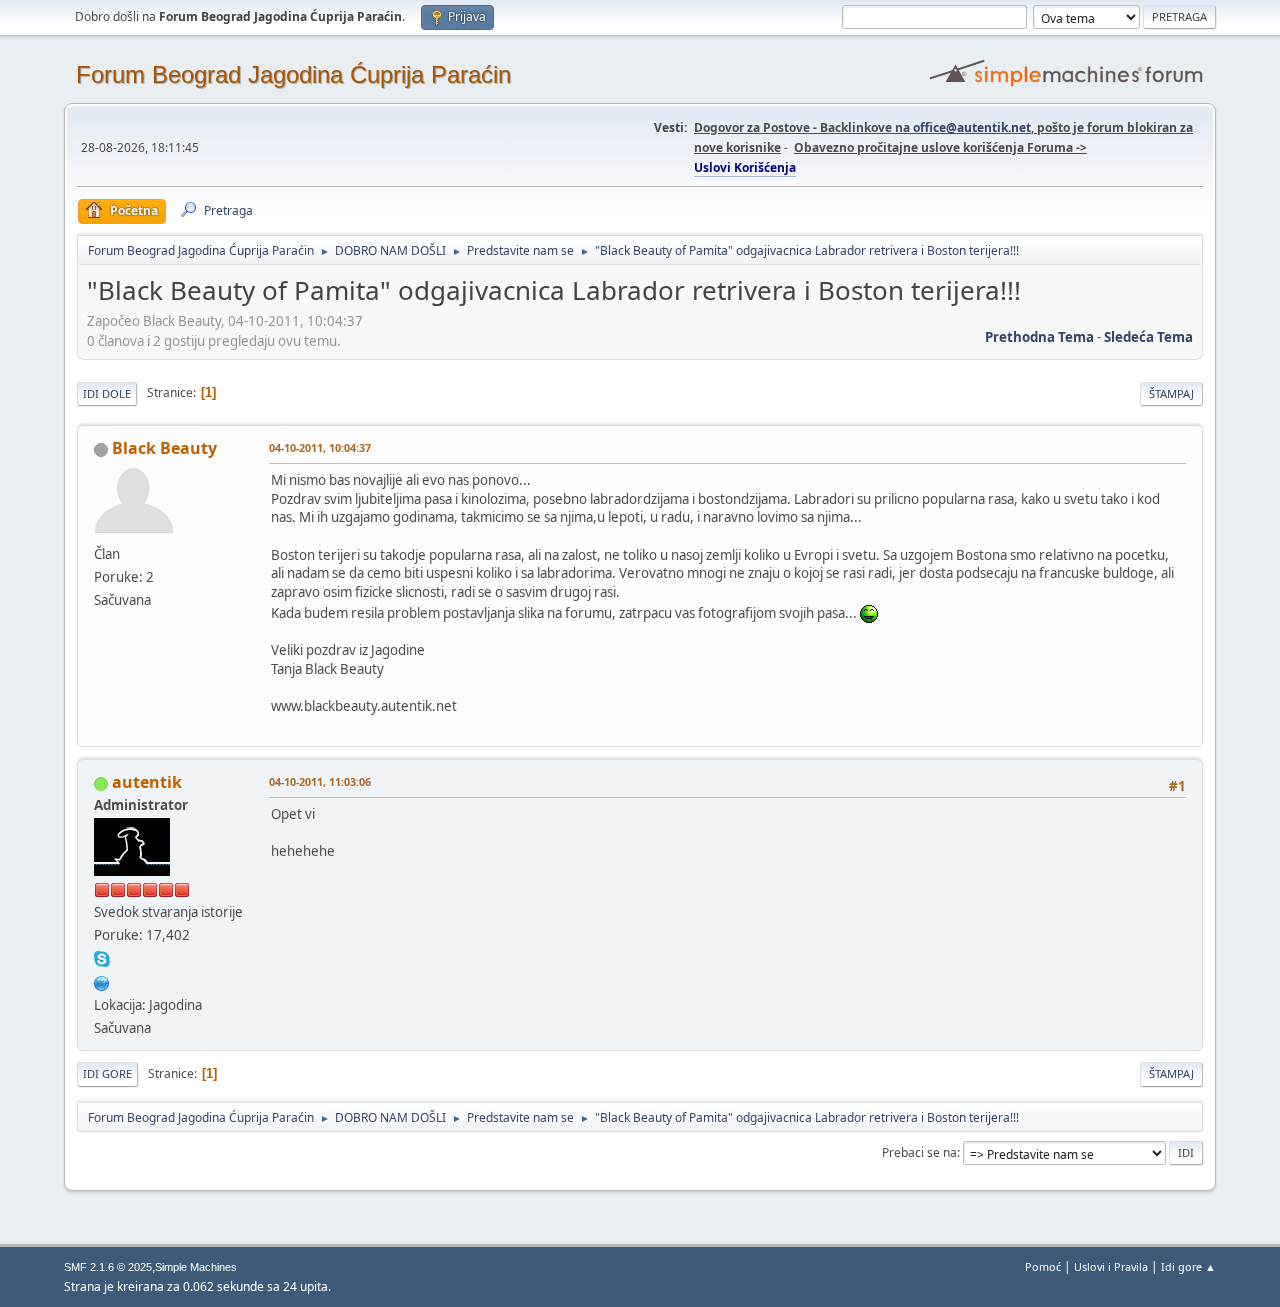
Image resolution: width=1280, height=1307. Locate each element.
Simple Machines (196, 1267)
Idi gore (107, 1073)
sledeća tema (1148, 337)
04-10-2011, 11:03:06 (320, 781)
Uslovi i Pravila (1111, 1266)
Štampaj (1171, 393)
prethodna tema (1039, 337)
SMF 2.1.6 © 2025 (108, 1267)
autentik (147, 782)
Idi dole (107, 393)
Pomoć (1043, 1266)
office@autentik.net (972, 127)
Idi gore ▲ (1188, 1266)
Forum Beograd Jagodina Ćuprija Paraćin (293, 74)
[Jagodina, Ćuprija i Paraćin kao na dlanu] (102, 981)
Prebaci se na (919, 1152)
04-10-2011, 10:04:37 (320, 447)
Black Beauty (164, 448)
